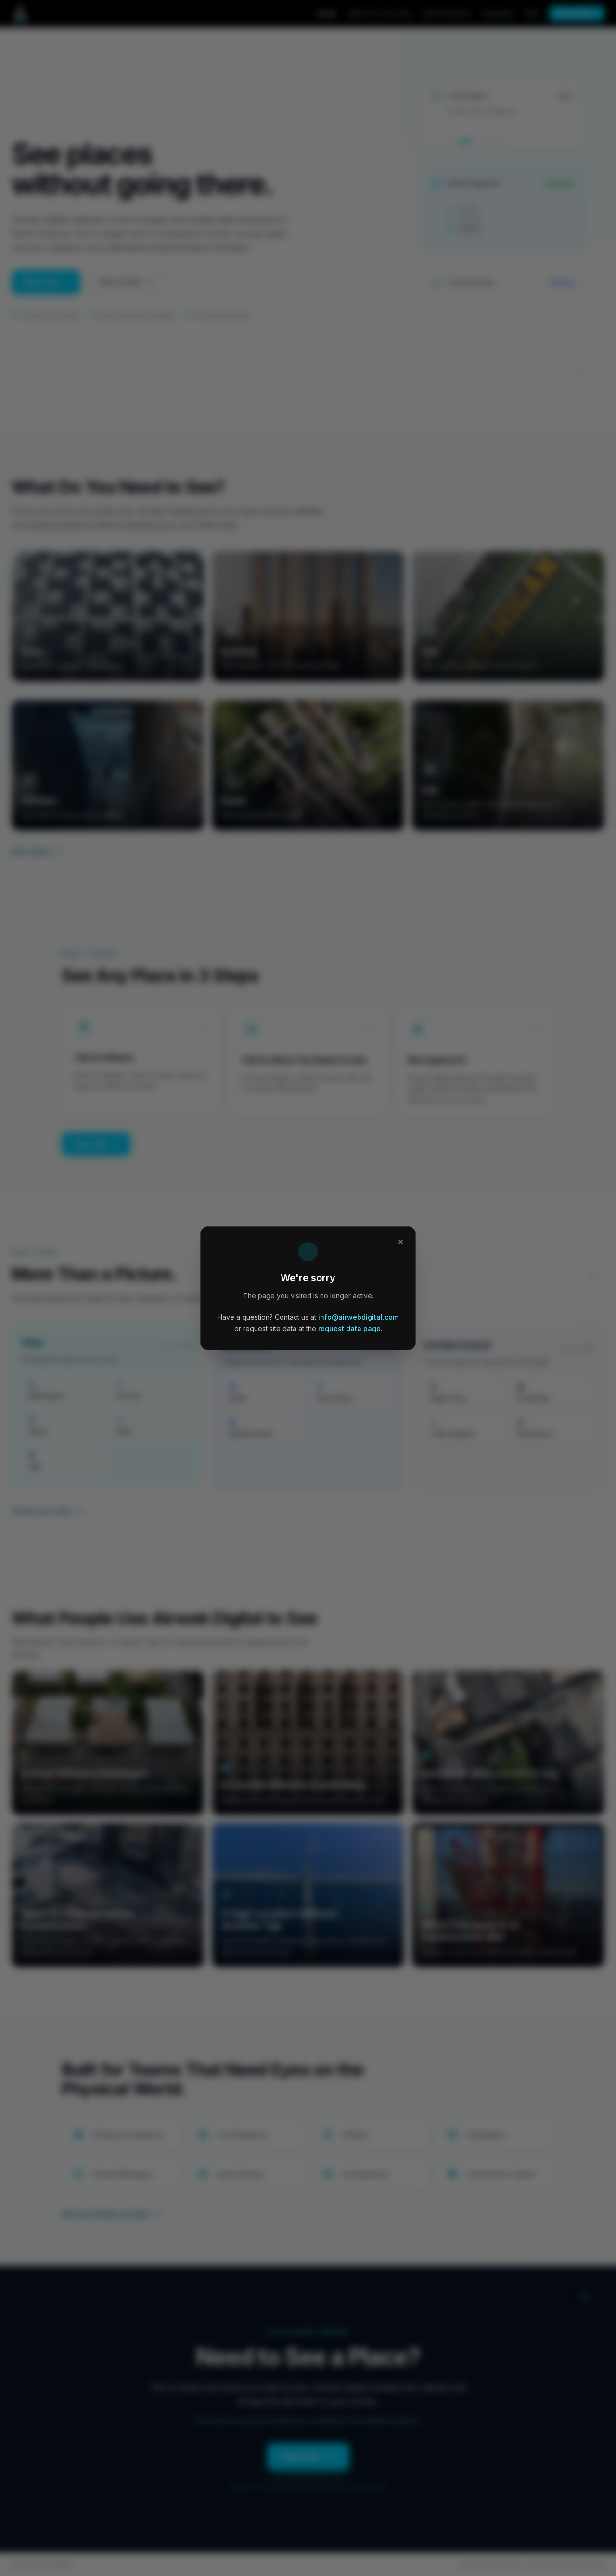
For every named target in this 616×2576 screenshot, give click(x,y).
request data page (349, 1328)
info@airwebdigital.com (358, 1317)
